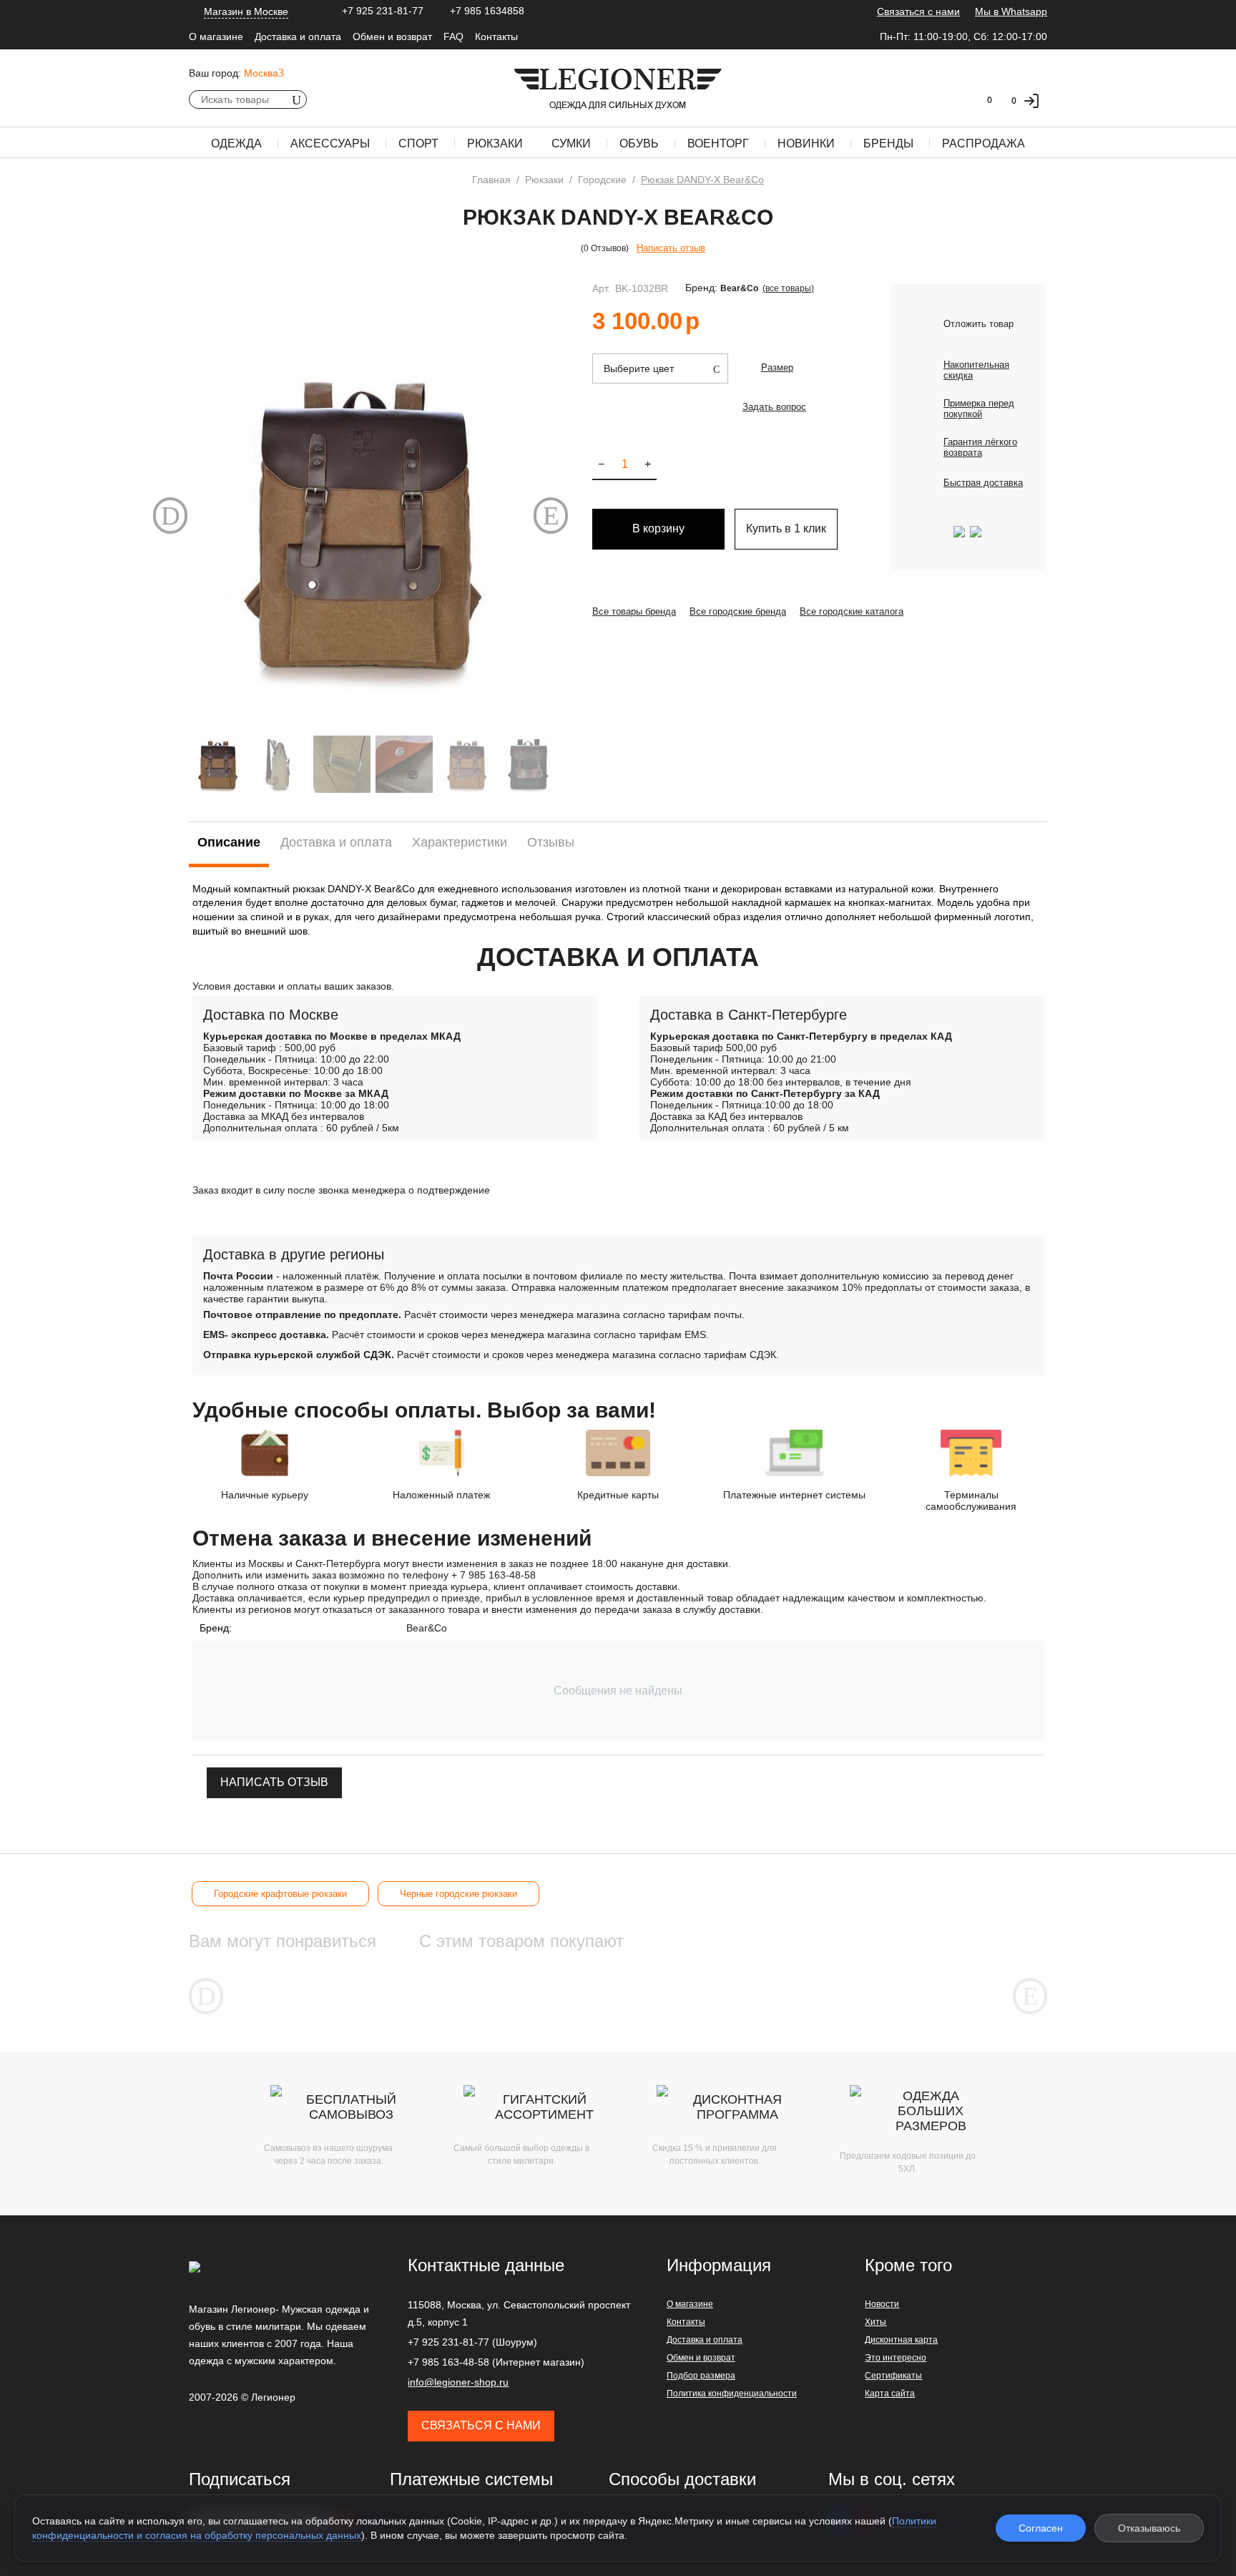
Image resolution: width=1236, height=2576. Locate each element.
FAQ (453, 36)
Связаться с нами (918, 11)
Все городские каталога (852, 611)
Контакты (496, 36)
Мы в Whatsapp (1011, 11)
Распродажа (984, 143)
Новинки (806, 143)
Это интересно (896, 2358)
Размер (777, 367)
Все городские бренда (738, 611)
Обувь (639, 143)
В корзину (658, 528)
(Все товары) (788, 288)
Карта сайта (890, 2394)
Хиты (875, 2322)
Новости (882, 2304)
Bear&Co (739, 288)
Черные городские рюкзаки (458, 1894)
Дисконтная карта (901, 2340)
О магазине (216, 36)
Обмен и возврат (392, 36)
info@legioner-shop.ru (458, 2382)
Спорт (418, 143)
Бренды (888, 143)
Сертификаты (893, 2376)
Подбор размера (701, 2376)
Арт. (601, 288)
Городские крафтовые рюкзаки (280, 1894)
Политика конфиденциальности (732, 2394)
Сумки (571, 143)
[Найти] (296, 99)
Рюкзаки (495, 143)
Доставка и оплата (298, 36)
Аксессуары (330, 143)
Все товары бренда (634, 611)
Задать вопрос (774, 407)
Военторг (718, 143)
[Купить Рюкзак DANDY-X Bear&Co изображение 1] (360, 522)
